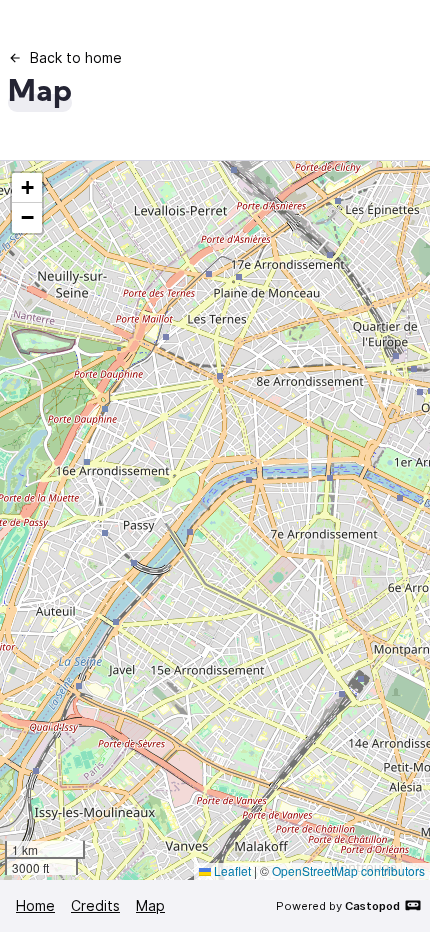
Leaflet (231, 870)
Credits (95, 905)
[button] (27, 188)
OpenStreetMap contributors (348, 870)
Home (35, 905)
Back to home (76, 57)
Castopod (372, 906)
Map (150, 905)
